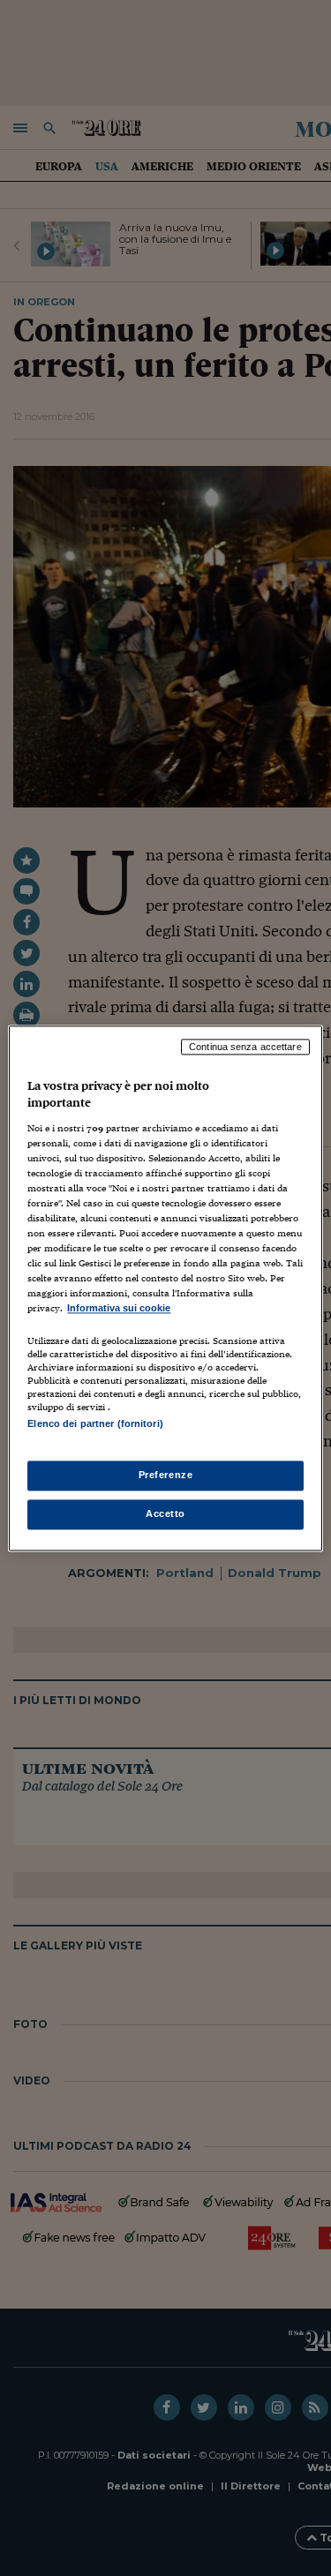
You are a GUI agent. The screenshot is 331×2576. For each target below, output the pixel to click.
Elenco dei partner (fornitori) (95, 1423)
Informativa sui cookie (119, 1309)
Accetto (165, 1513)
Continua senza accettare (245, 1047)
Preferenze (166, 1475)
